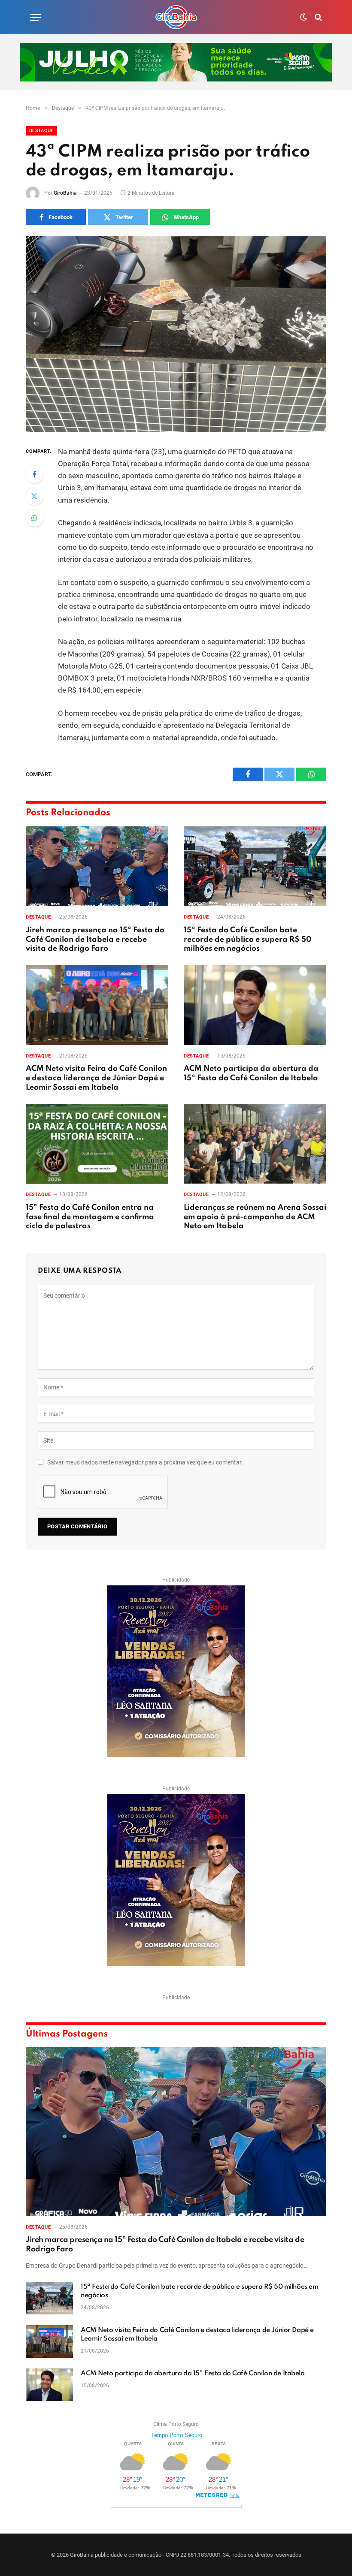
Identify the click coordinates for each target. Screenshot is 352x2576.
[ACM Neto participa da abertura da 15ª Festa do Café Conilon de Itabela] (255, 1005)
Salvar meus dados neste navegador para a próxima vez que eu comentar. (145, 1462)
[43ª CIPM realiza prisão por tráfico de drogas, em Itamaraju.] (176, 334)
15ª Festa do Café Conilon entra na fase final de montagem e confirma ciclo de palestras (90, 1217)
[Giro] (176, 17)
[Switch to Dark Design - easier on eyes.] (303, 17)
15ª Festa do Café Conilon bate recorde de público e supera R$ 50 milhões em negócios (248, 940)
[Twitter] (34, 496)
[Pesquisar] (317, 17)
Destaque (41, 131)
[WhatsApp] (34, 518)
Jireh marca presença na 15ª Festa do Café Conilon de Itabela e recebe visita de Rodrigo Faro (95, 940)
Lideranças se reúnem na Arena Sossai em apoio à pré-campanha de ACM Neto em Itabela (255, 1217)
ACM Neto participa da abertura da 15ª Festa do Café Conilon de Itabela (251, 1073)
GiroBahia (65, 193)
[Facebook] (34, 474)
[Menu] (36, 17)
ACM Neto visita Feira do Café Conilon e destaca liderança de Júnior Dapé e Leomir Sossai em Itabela (96, 1078)
